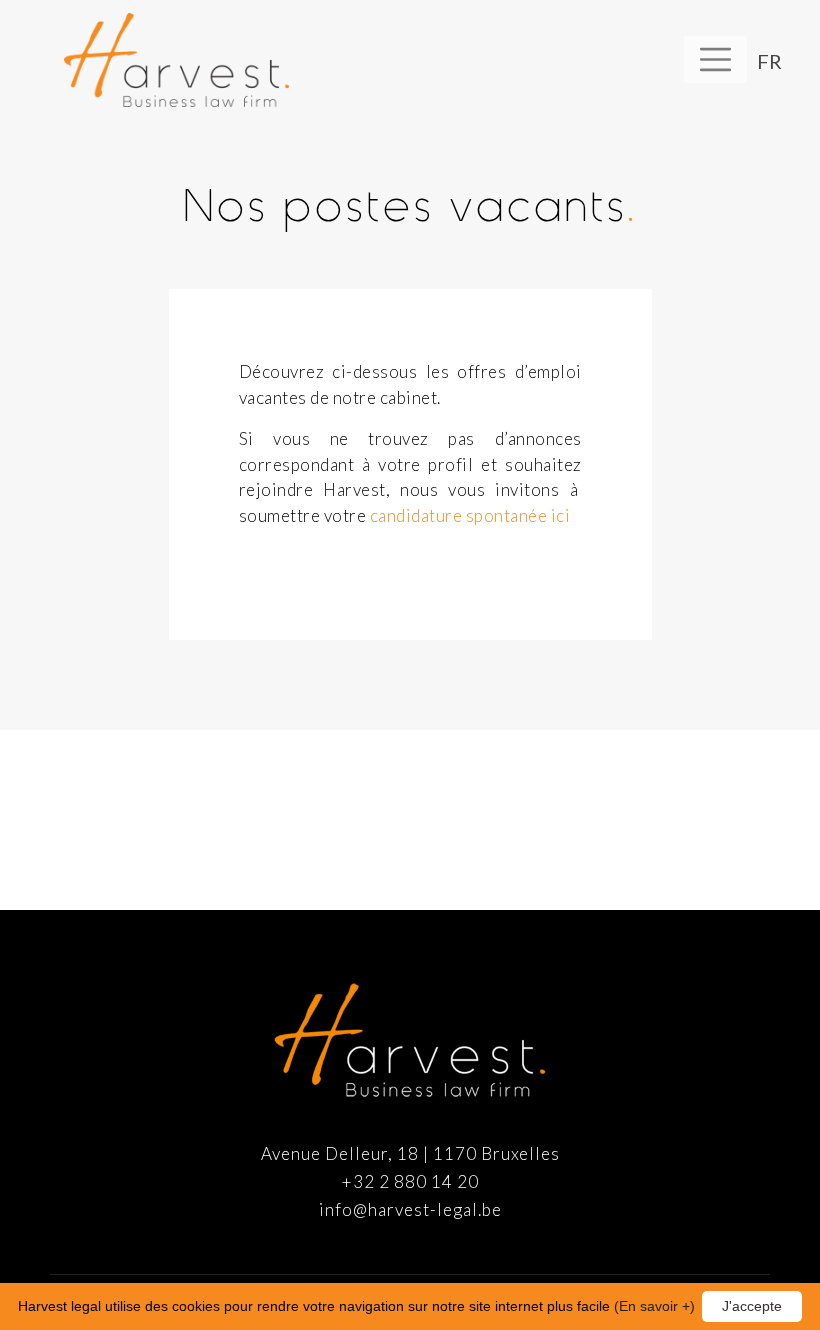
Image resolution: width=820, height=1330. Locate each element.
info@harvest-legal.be (410, 1209)
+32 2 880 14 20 (410, 1181)
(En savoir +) (654, 1306)
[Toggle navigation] (715, 59)
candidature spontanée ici (470, 515)
